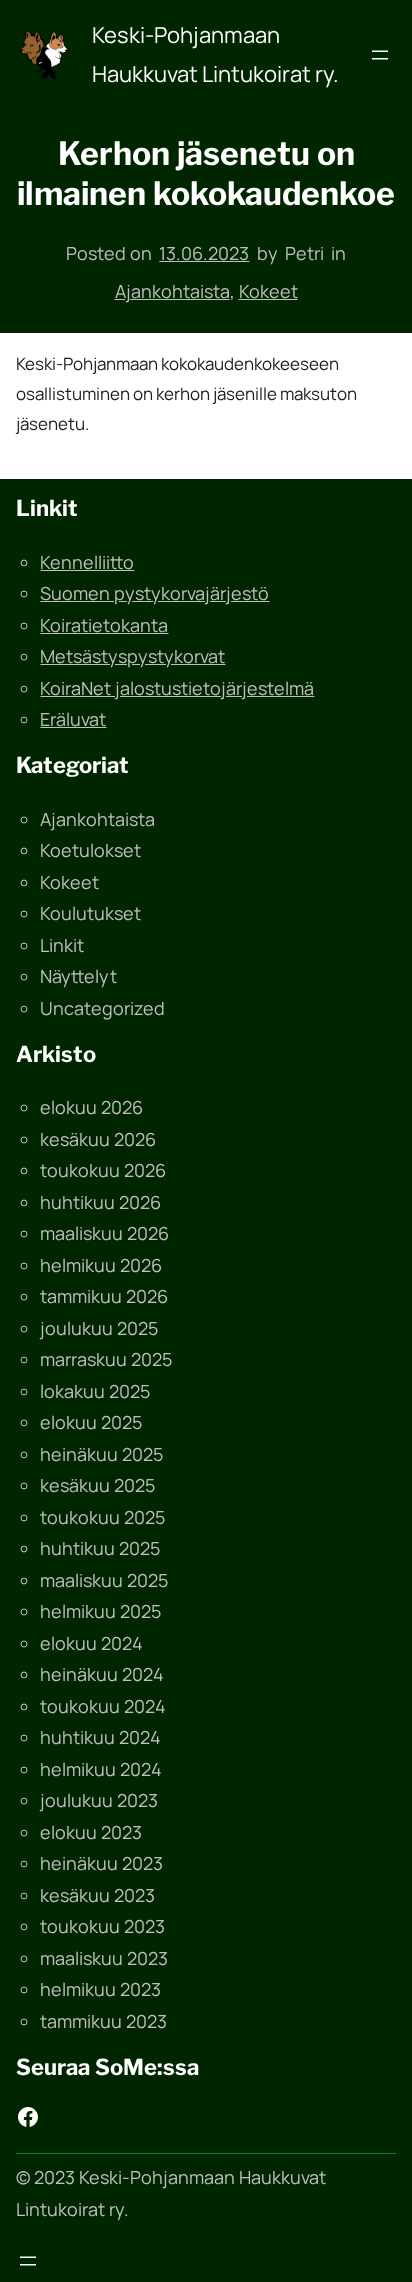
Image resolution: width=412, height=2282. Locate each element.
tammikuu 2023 (103, 2021)
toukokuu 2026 (103, 1170)
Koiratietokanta (104, 625)
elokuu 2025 (91, 1422)
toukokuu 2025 (102, 1517)
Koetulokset (90, 850)
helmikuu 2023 (100, 1989)
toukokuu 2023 (102, 1926)
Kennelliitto (87, 562)
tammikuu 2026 (104, 1296)
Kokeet (268, 291)
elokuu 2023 (91, 1832)
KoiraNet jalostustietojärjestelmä (177, 688)
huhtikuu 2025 (100, 1548)
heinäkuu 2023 (101, 1863)
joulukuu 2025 (99, 1328)
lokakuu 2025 (95, 1391)
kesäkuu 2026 (98, 1139)
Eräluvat (73, 719)
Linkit (62, 945)
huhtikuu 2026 (100, 1202)
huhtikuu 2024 (100, 1737)
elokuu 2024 (91, 1643)
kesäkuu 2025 (97, 1485)
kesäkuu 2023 (97, 1895)
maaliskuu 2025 (104, 1580)
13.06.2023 (204, 253)
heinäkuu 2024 (102, 1674)
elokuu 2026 (91, 1107)
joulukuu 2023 (99, 1800)
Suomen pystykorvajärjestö (154, 593)
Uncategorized (102, 1008)
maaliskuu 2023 (104, 1958)
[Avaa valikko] (380, 55)
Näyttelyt (78, 976)
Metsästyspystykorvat (132, 656)
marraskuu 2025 (106, 1359)
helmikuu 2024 (101, 1769)
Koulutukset (90, 913)
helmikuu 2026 (101, 1265)
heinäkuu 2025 (101, 1454)
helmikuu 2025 (100, 1611)
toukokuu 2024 (103, 1706)
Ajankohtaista (172, 291)
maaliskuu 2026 (104, 1233)
